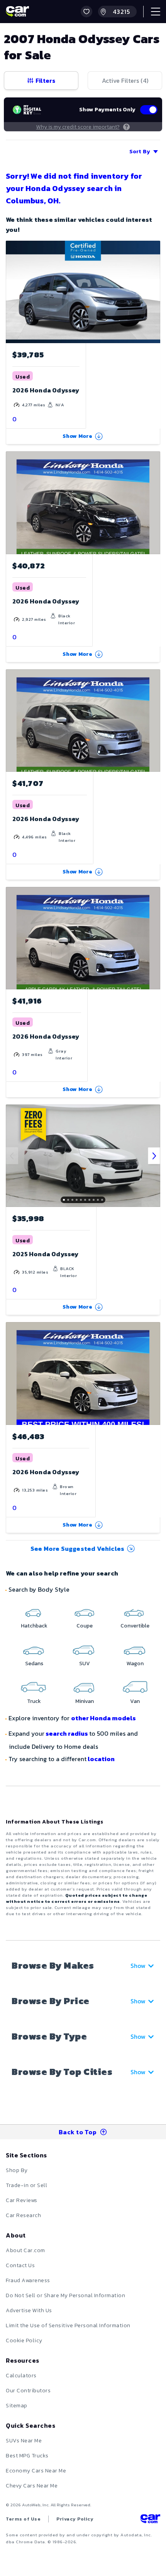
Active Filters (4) (125, 80)
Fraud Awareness (28, 2280)
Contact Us (20, 2265)
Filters (45, 80)
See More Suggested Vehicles (77, 1549)
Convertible (135, 1626)
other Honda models (103, 1718)
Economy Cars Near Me (36, 2471)
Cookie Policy (24, 2341)
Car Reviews (22, 2200)
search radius (67, 1733)
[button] (86, 12)
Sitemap (17, 2406)
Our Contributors (28, 2391)
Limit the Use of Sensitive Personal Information (68, 2325)
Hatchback (34, 1626)
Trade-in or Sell (26, 2185)
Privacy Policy (75, 2519)
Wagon (135, 1663)
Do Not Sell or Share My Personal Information (65, 2295)
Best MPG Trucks (27, 2456)
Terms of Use (23, 2519)
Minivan (85, 1701)
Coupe (85, 1626)
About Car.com (25, 2250)
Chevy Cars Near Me (32, 2486)
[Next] (154, 1156)
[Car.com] (17, 12)
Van (135, 1701)
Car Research (23, 2215)
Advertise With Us (29, 2310)
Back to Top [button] (78, 2132)
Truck (34, 1701)
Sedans (34, 1663)
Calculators (21, 2376)
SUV (85, 1663)
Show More (78, 436)
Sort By (140, 152)
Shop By (17, 2170)
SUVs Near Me (24, 2441)
